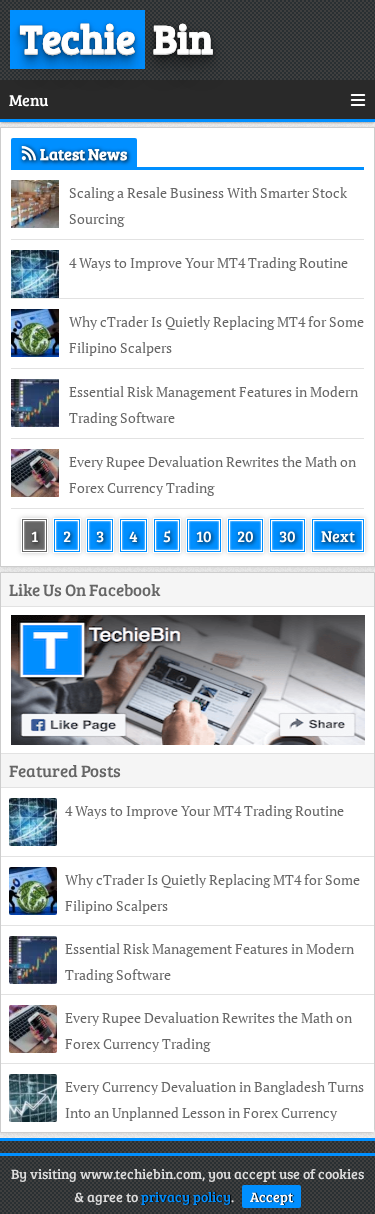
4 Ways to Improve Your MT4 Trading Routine (208, 262)
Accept (271, 1196)
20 (245, 535)
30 (287, 535)
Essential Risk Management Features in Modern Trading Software (213, 404)
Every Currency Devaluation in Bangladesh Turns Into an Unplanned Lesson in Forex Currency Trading (186, 1112)
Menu (28, 99)
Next (338, 535)
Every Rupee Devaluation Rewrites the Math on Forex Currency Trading (212, 474)
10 (204, 535)
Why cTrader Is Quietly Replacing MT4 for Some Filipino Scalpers (216, 334)
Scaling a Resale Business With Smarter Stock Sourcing (208, 205)
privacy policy (186, 1196)
